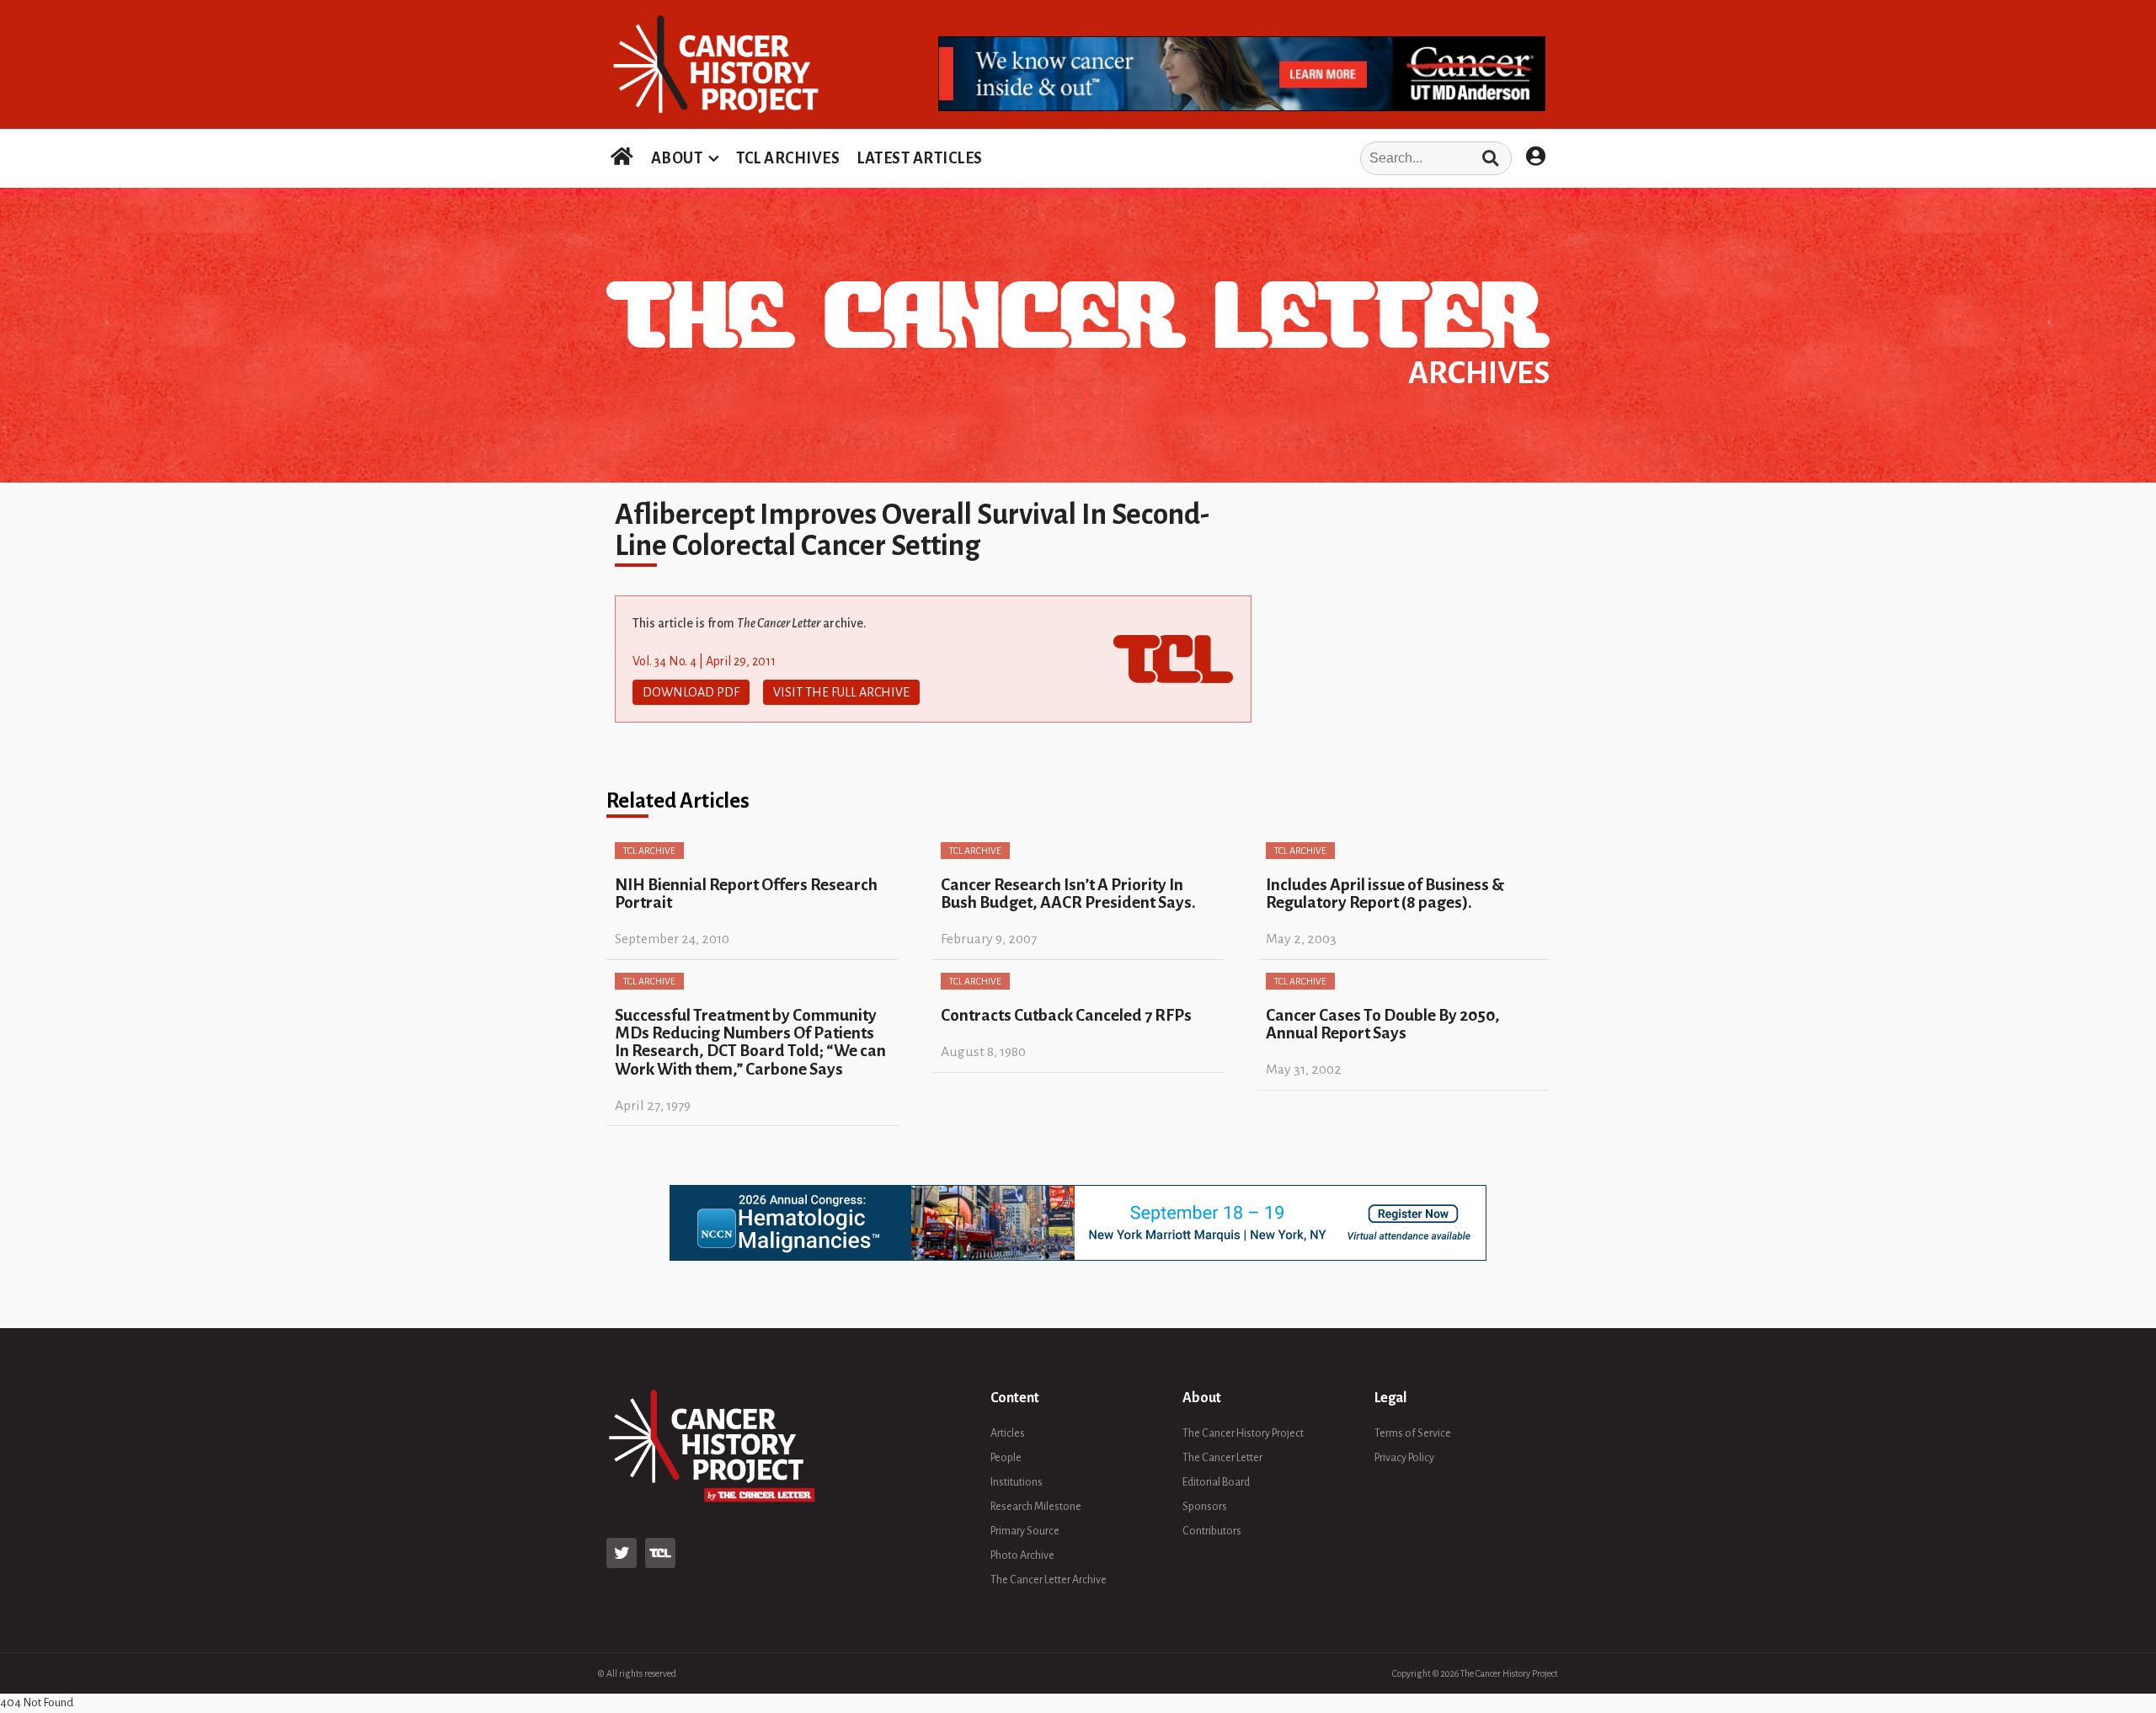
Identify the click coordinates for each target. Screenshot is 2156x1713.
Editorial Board (1216, 1482)
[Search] (1490, 158)
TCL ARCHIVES (788, 158)
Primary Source (1025, 1531)
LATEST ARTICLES (920, 158)
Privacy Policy (1404, 1458)
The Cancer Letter (1222, 1458)
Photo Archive (1022, 1556)
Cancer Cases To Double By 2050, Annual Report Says (1383, 1024)
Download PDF (691, 692)
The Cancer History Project (1243, 1433)
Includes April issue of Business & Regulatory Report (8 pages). (1385, 894)
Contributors (1212, 1531)
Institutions (1017, 1482)
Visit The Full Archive (841, 692)
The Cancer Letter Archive (1049, 1580)
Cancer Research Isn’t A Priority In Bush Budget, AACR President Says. (1068, 894)
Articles (1008, 1433)
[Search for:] (1252, 158)
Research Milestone (1036, 1507)
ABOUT (677, 158)
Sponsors (1205, 1507)
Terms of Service (1413, 1433)
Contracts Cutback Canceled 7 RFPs (1066, 1015)
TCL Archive (649, 851)
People (1006, 1458)
